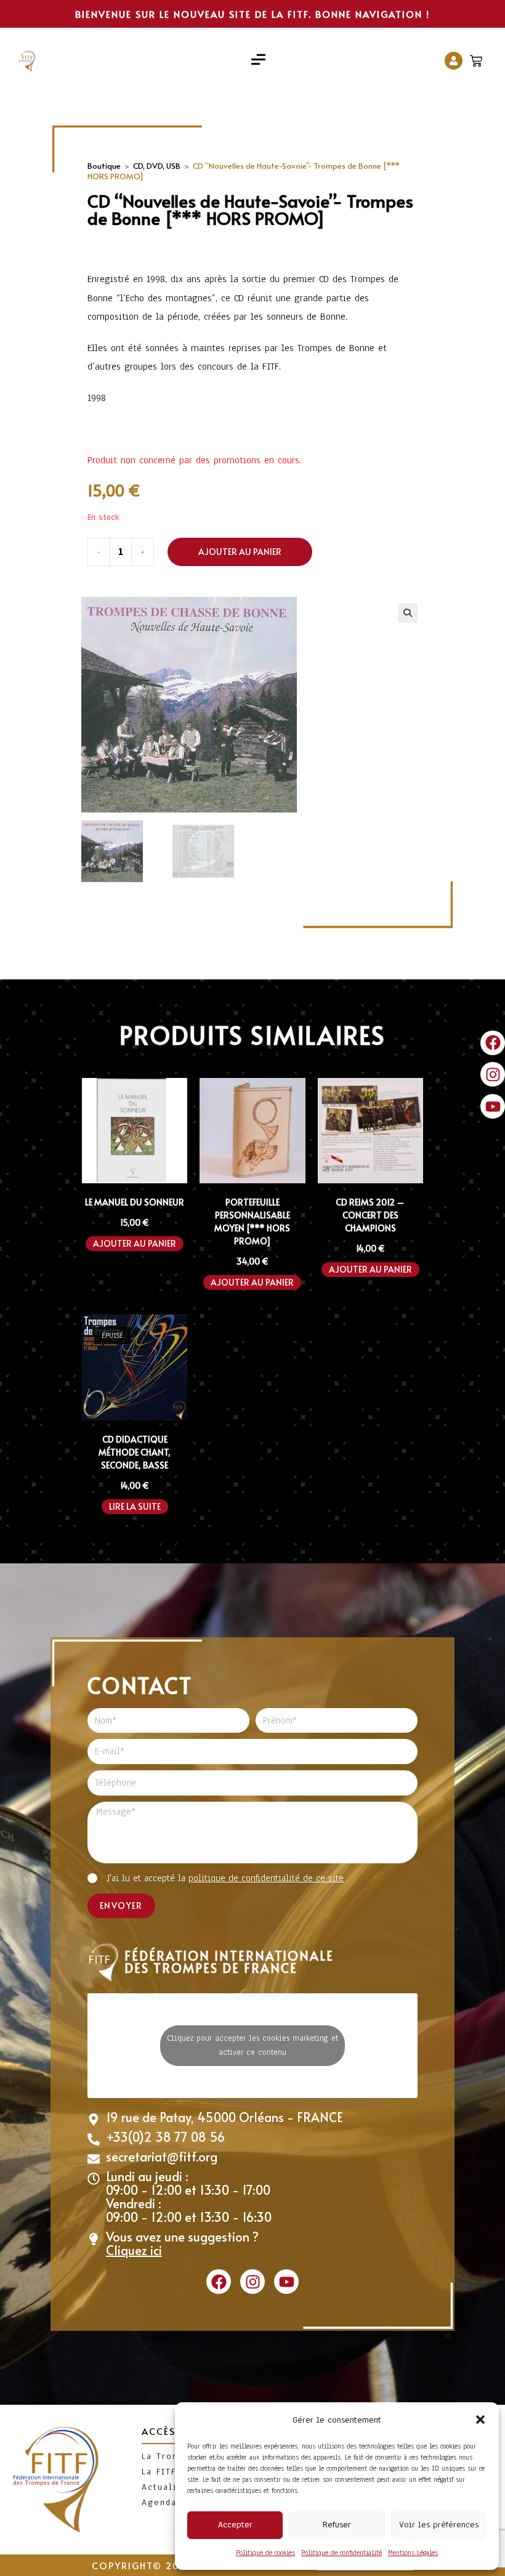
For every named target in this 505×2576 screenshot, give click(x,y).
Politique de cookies (265, 2553)
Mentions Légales (413, 2553)
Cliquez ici (134, 2250)
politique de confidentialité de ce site (266, 1878)
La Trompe (167, 2456)
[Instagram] (493, 1074)
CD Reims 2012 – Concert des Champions (370, 1215)
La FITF (159, 2472)
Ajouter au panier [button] (135, 1243)
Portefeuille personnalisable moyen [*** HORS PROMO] (252, 1221)
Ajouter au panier (240, 552)
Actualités (167, 2487)
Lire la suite (135, 1506)
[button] (480, 2420)
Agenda (159, 2502)
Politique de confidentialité (341, 2553)
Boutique (104, 166)
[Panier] (478, 58)
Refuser (337, 2525)
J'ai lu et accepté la (225, 1878)
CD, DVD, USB (157, 166)
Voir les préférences (439, 2525)
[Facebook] (493, 1043)
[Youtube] (493, 1106)
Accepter (235, 2525)
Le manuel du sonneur (135, 1202)
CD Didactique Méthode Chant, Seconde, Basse (135, 1452)
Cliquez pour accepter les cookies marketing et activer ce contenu (252, 2045)
